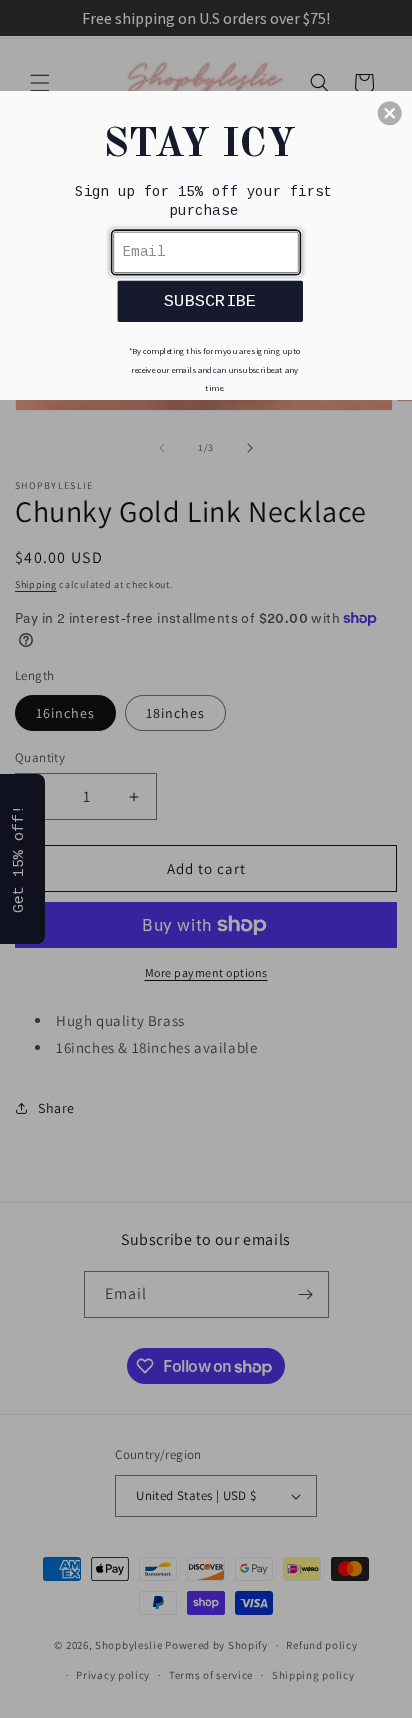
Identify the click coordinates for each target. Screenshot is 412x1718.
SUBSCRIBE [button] (210, 300)
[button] (390, 113)
